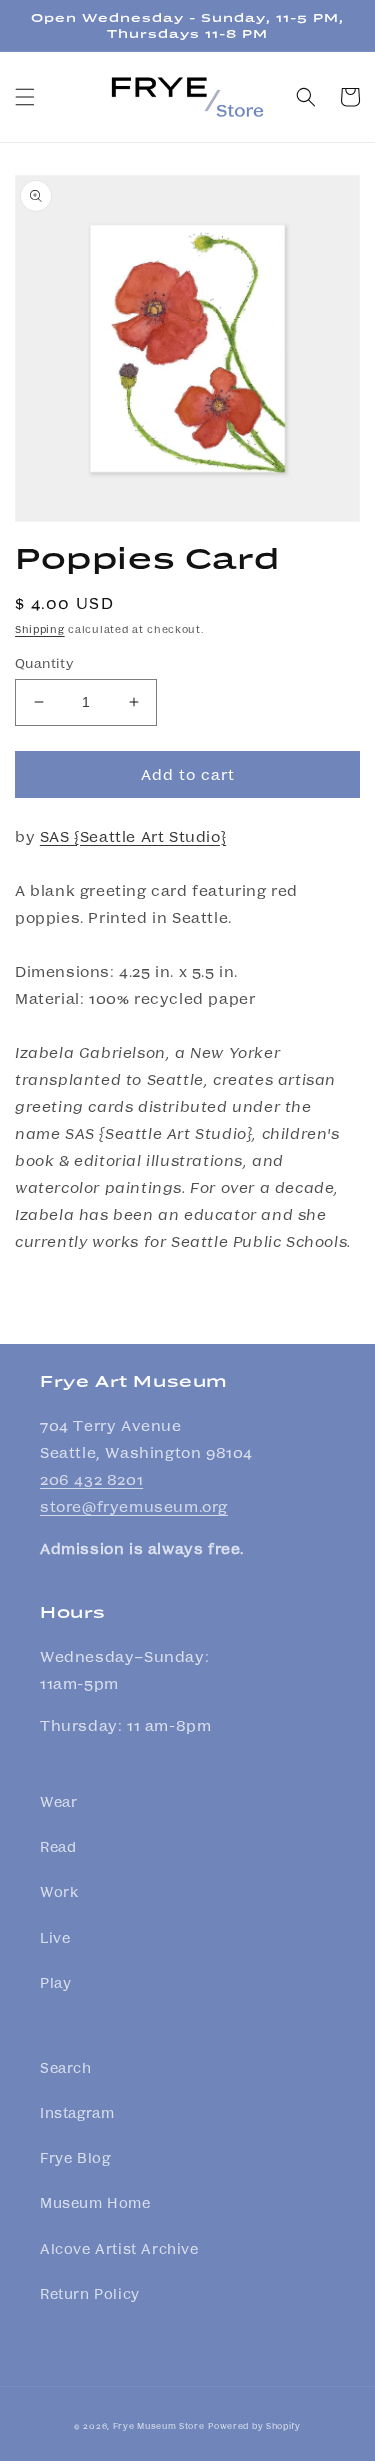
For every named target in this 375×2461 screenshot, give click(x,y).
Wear (58, 1801)
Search (66, 2067)
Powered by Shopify (254, 2425)
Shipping (40, 629)
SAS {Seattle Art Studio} (133, 836)
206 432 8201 (91, 1479)
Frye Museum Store (159, 2425)
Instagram (77, 2112)
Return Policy (90, 2293)
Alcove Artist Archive (119, 2248)
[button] (25, 97)
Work (59, 1891)
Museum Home (95, 2202)
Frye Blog (75, 2157)
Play (55, 1982)
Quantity (44, 662)
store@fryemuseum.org (134, 1506)
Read (58, 1846)
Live (55, 1937)
